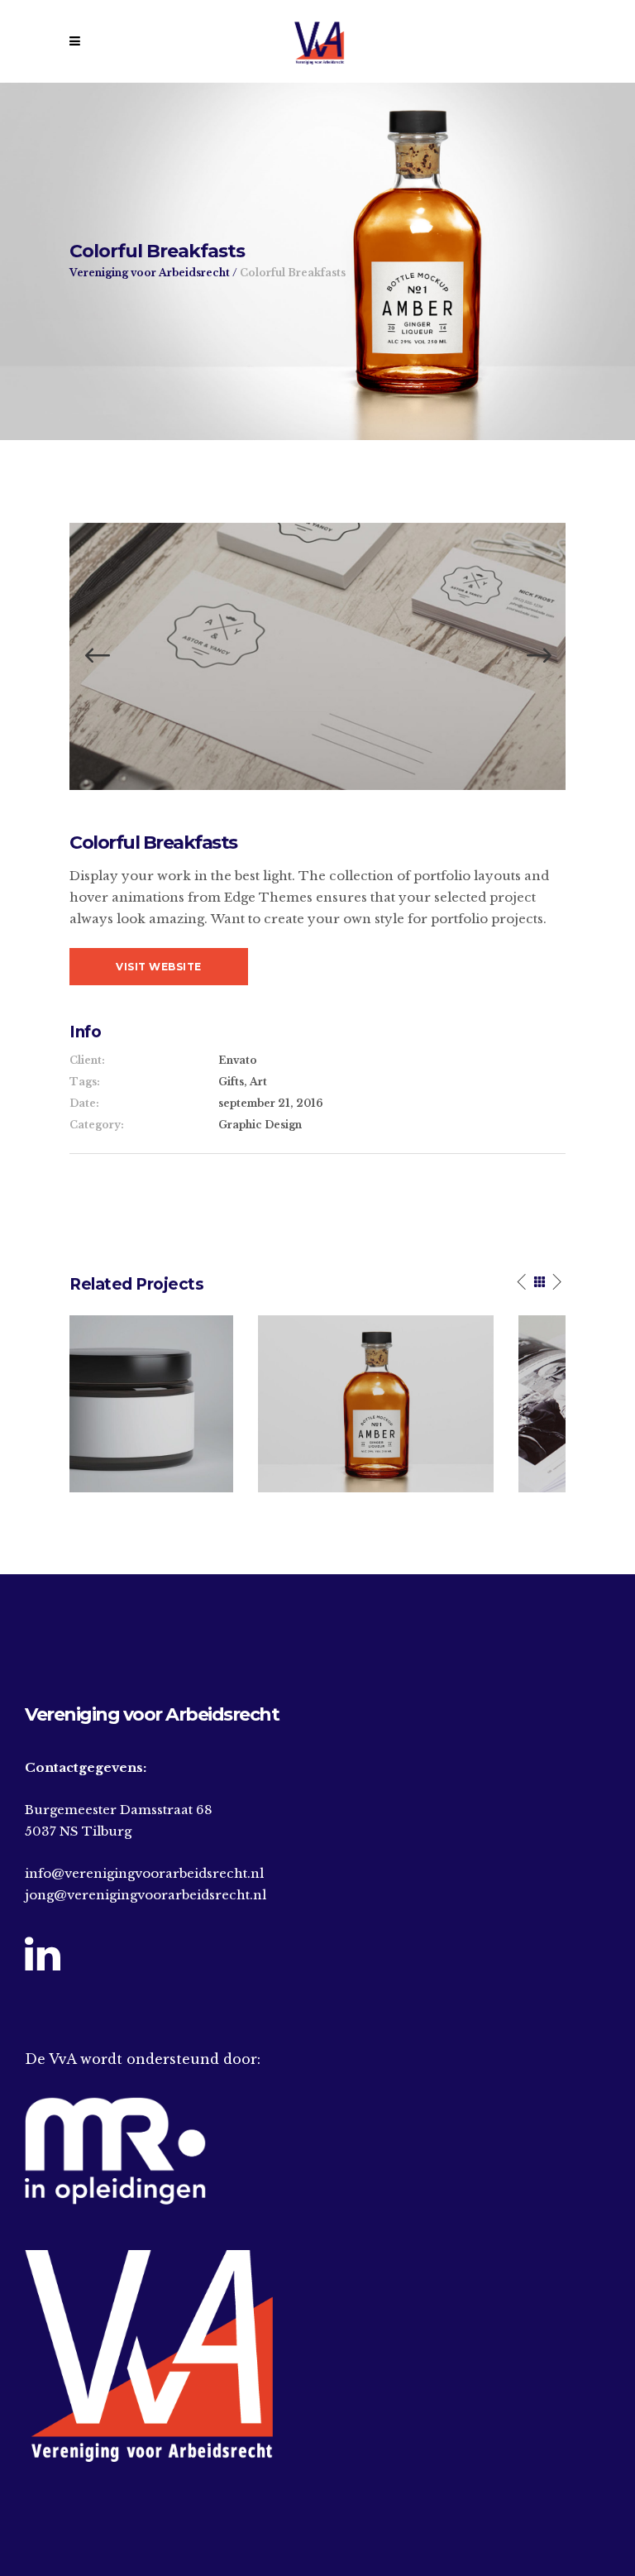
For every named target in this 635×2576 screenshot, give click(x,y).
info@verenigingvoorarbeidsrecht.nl (144, 1873)
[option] (317, 656)
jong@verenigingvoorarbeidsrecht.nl (146, 1895)
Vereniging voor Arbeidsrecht (150, 273)
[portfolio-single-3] (317, 656)
